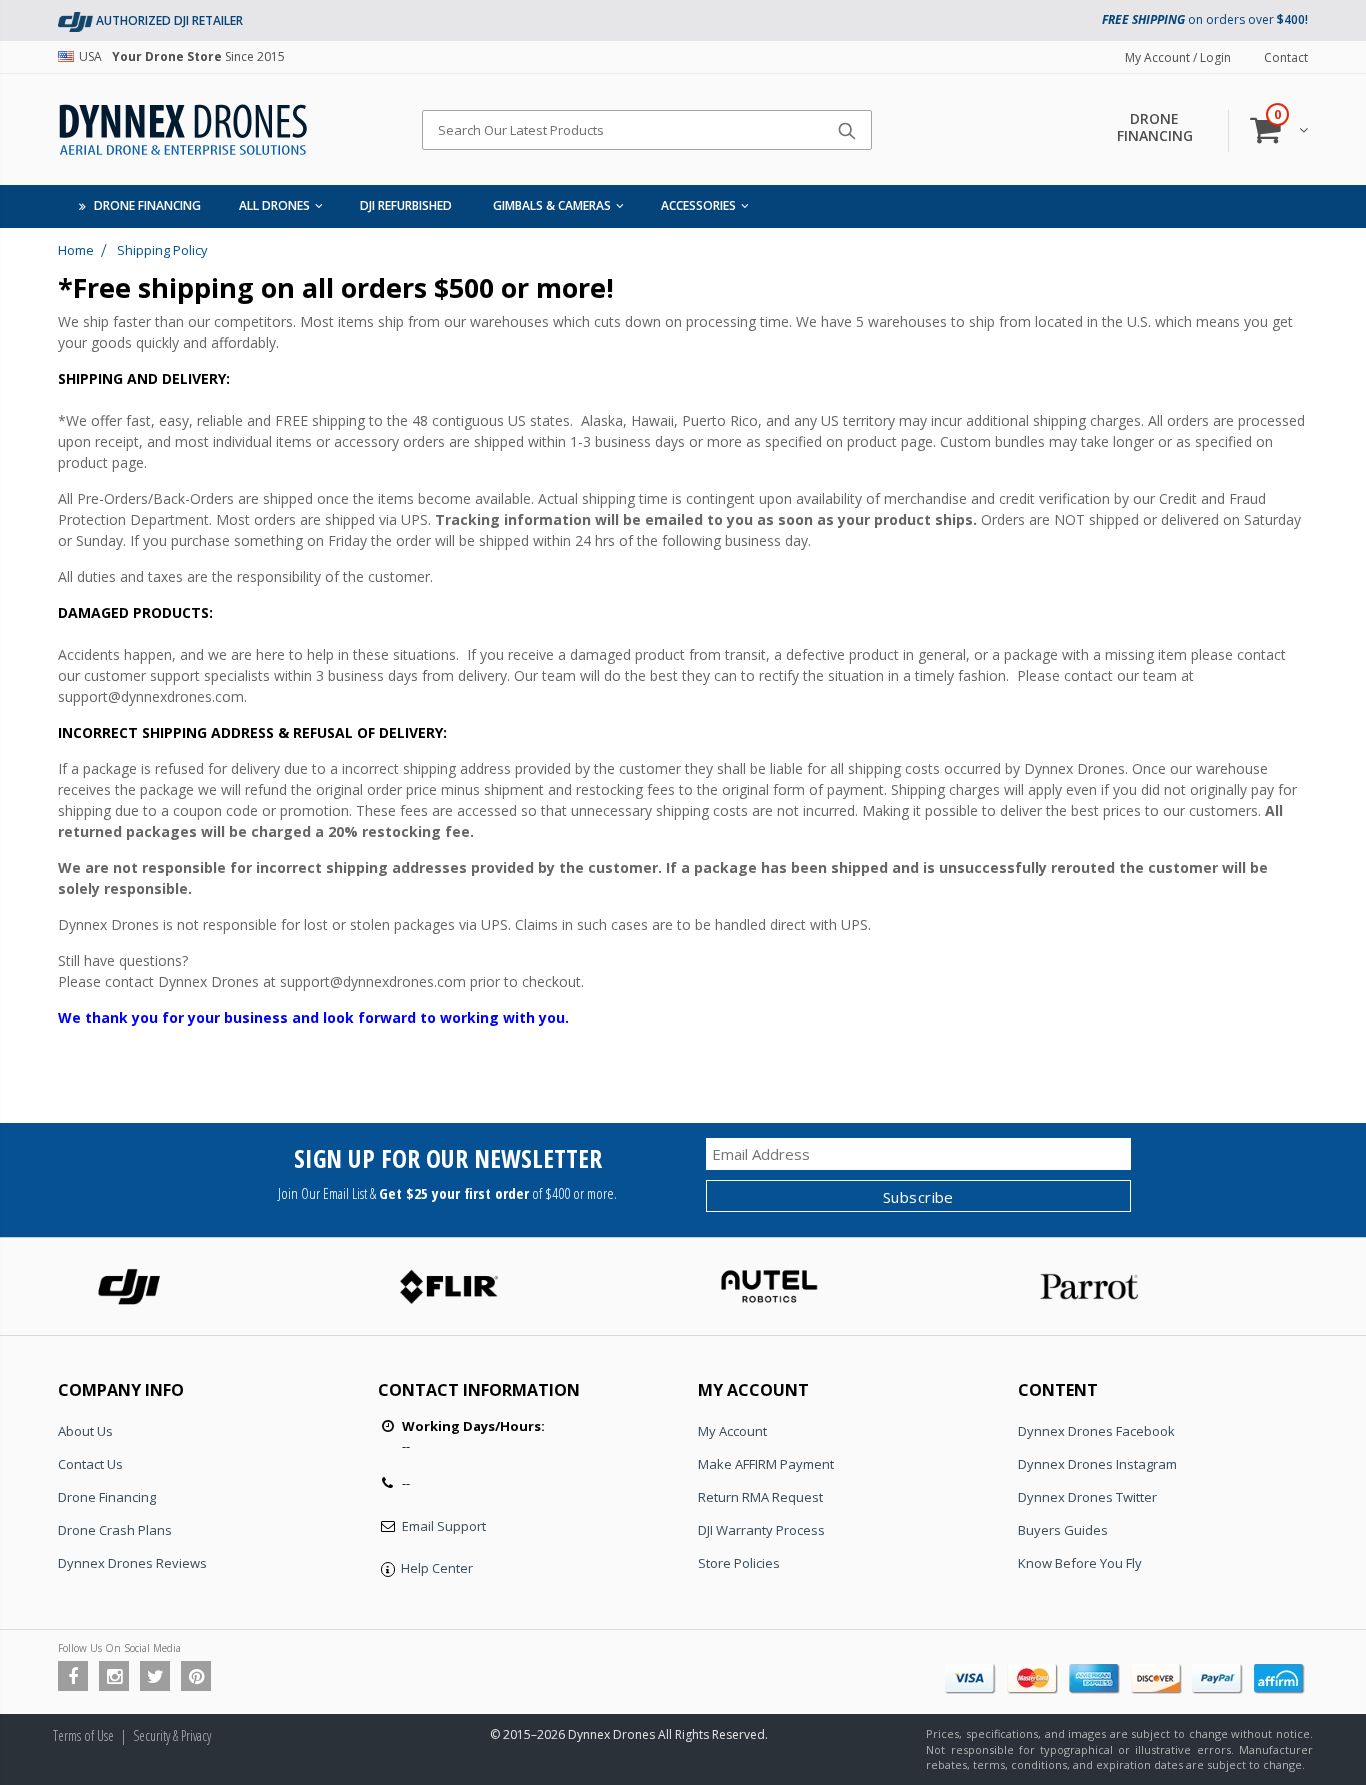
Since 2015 (182, 56)
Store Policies (739, 1563)
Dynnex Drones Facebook (1096, 1431)
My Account (732, 1431)
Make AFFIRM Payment (766, 1464)
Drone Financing (107, 1497)
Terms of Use (83, 1735)
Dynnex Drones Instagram (1097, 1464)
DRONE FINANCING (1155, 127)
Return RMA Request (760, 1497)
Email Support (444, 1526)
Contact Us (90, 1464)
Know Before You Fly (1080, 1563)
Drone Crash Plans (115, 1530)
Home (76, 250)
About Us (85, 1431)
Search (846, 130)
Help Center (437, 1568)
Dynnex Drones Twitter (1087, 1497)
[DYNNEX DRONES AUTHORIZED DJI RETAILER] (75, 20)
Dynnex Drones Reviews (132, 1563)
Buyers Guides (1063, 1530)
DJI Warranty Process (761, 1530)
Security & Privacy (172, 1735)
